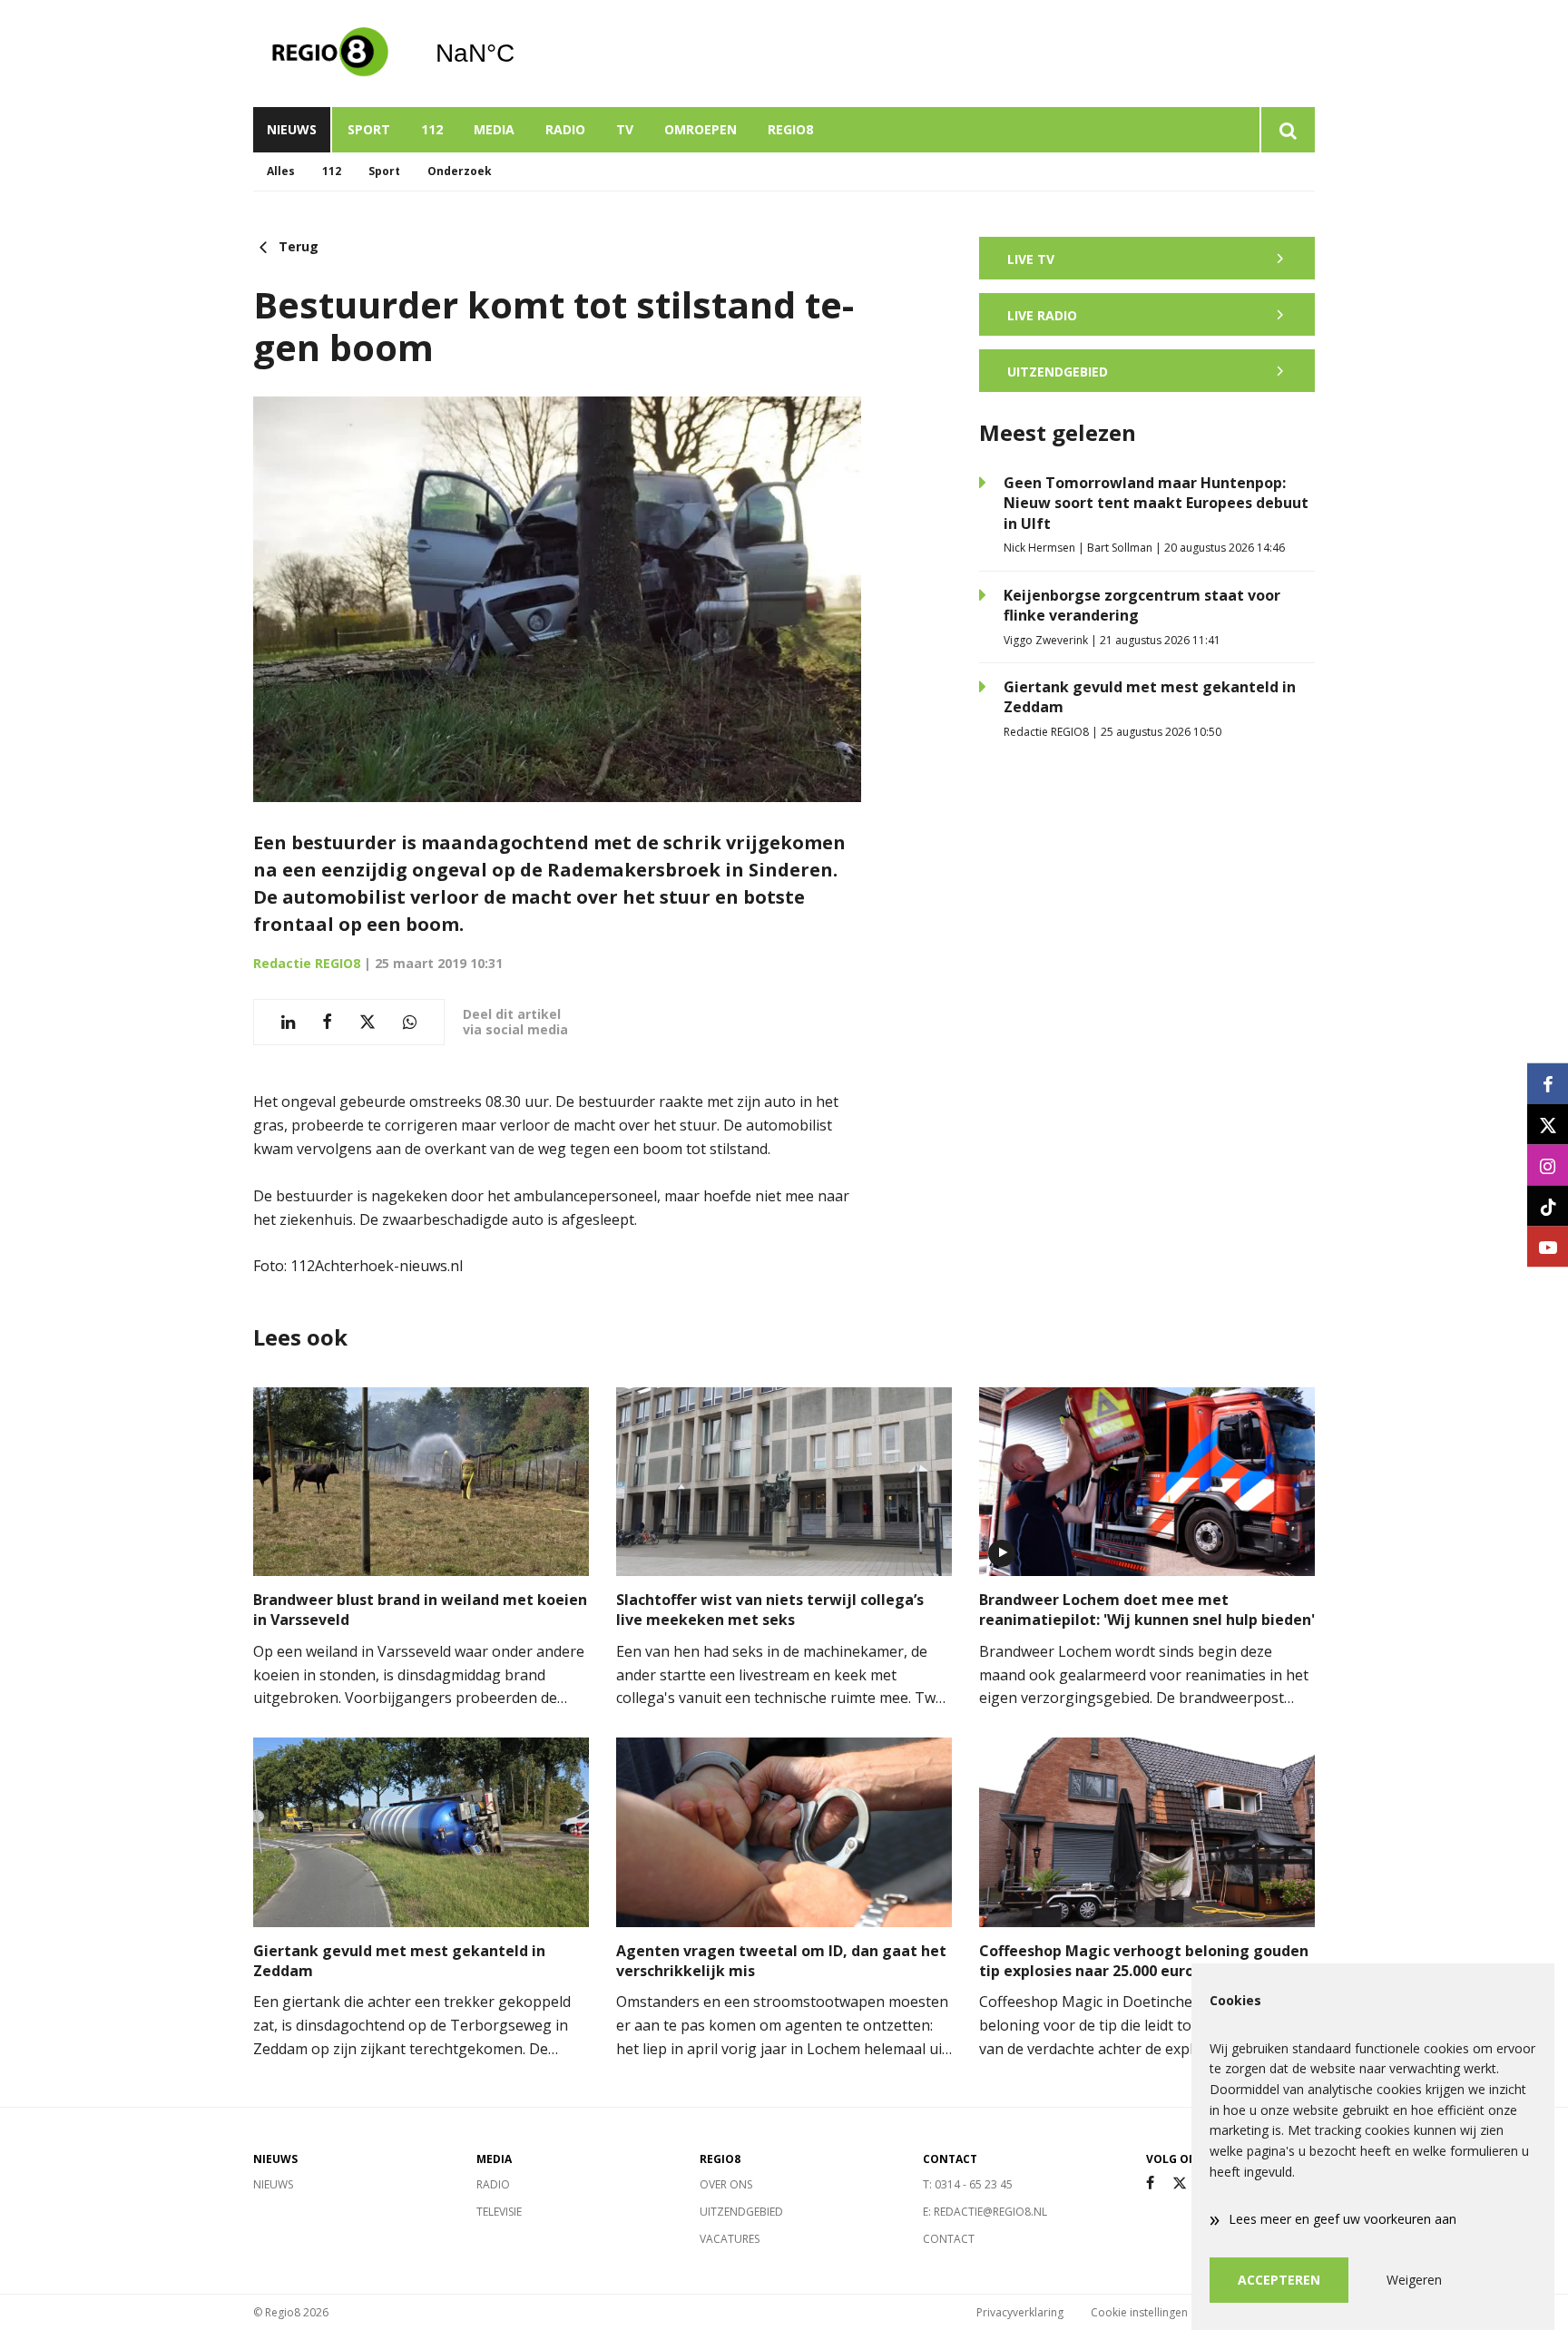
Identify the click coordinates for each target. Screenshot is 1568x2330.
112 (432, 129)
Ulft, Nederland (521, 54)
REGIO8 (790, 129)
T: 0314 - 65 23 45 (968, 2184)
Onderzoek (460, 171)
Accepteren (1279, 2280)
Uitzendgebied (741, 2212)
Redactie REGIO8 (307, 963)
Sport (369, 129)
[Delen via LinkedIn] (288, 1022)
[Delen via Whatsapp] (410, 1022)
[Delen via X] (367, 1022)
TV (625, 129)
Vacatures (730, 2239)
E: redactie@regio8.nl (985, 2212)
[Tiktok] (1548, 1206)
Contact (949, 2239)
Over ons (726, 2184)
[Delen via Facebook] (327, 1022)
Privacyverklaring (1020, 2312)
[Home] (330, 54)
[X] (1180, 2183)
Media (494, 129)
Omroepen (701, 129)
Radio (565, 129)
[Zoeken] (1287, 130)
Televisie (499, 2212)
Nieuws (292, 129)
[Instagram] (1548, 1165)
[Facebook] (1150, 2183)
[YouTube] (1548, 1247)
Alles (281, 171)
